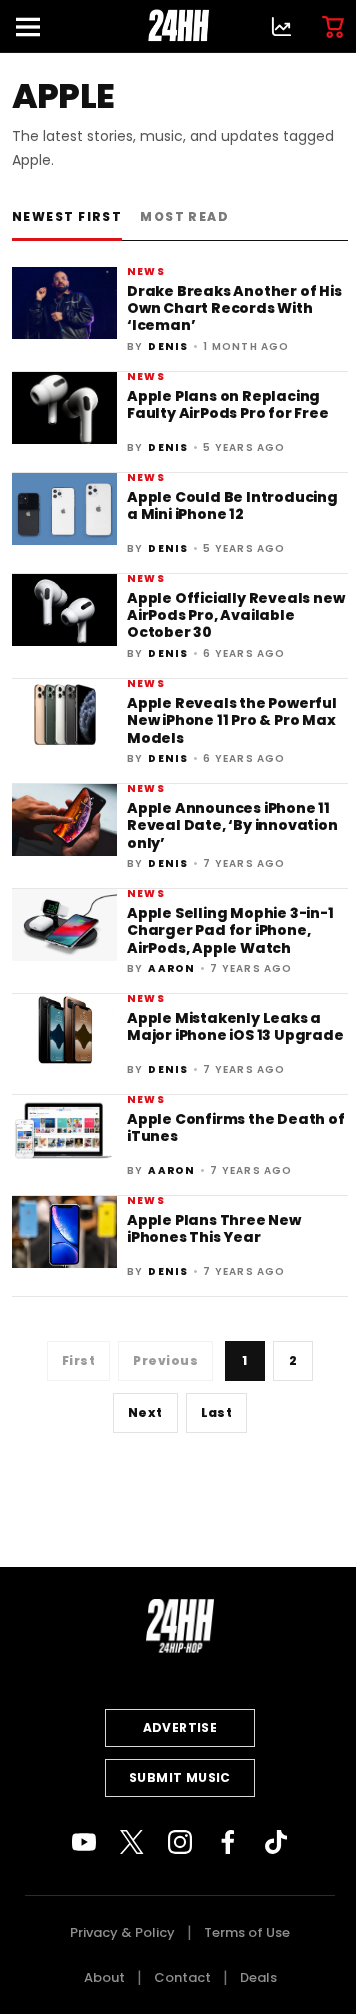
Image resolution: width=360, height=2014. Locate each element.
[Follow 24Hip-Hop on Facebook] (228, 1842)
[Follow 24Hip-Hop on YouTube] (84, 1842)
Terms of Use (247, 1932)
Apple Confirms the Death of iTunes (236, 1127)
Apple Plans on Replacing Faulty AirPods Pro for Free (228, 404)
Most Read (184, 216)
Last (217, 1412)
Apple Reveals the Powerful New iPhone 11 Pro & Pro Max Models (232, 720)
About (104, 1977)
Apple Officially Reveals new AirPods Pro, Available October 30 (235, 615)
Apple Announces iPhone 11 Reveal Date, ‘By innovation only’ (232, 825)
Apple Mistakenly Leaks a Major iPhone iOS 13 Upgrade (235, 1026)
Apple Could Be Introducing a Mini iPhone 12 (232, 505)
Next (145, 1412)
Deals (258, 1977)
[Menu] (36, 26)
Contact (182, 1977)
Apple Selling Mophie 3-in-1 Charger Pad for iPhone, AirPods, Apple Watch (230, 930)
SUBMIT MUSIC (180, 1777)
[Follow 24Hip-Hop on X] (132, 1842)
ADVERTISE (180, 1727)
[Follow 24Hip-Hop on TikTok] (276, 1842)
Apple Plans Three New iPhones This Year (214, 1228)
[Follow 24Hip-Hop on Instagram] (180, 1842)
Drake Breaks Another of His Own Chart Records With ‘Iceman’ (234, 308)
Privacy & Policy (122, 1932)
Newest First (67, 216)
